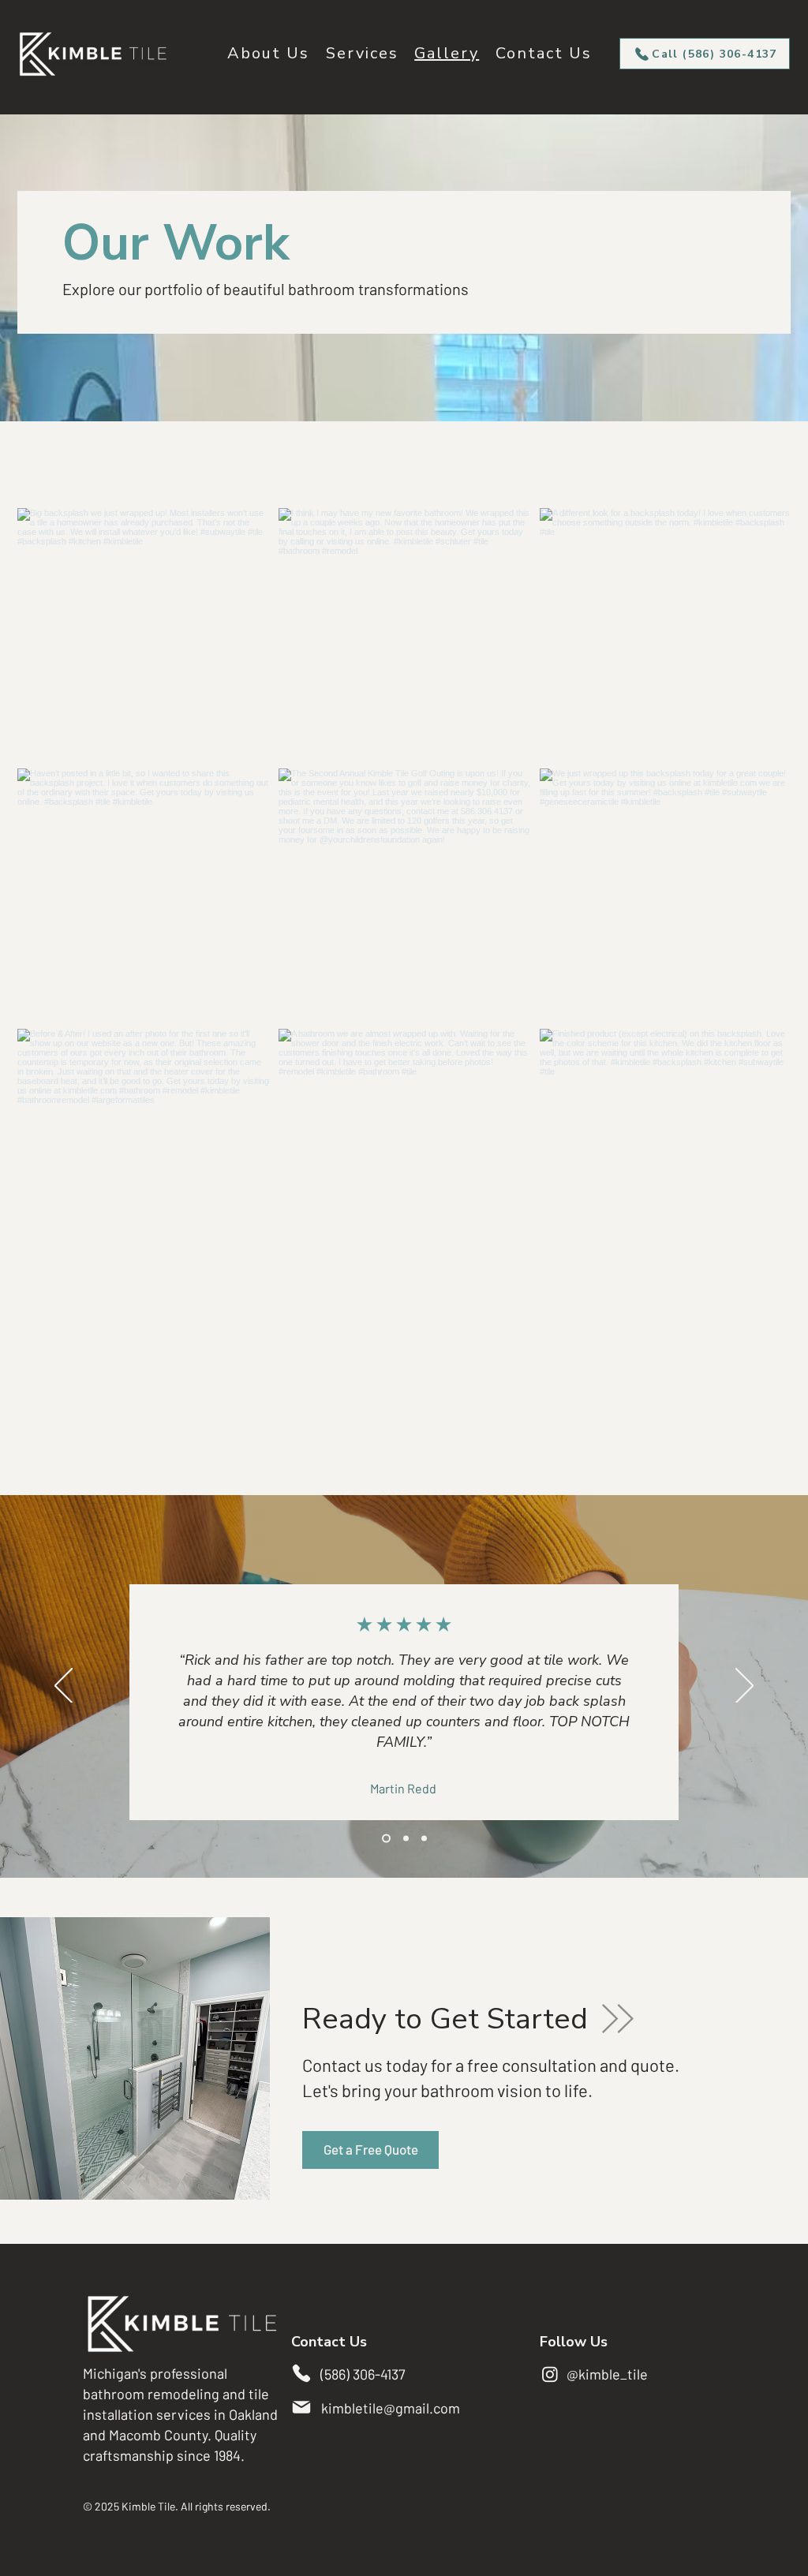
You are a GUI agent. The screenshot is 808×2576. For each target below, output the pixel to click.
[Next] (744, 1687)
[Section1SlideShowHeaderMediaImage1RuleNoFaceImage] (385, 1839)
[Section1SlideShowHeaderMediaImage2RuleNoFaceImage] (404, 1839)
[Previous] (64, 1687)
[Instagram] (550, 2374)
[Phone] (301, 2373)
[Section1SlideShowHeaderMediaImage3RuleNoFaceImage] (424, 1839)
